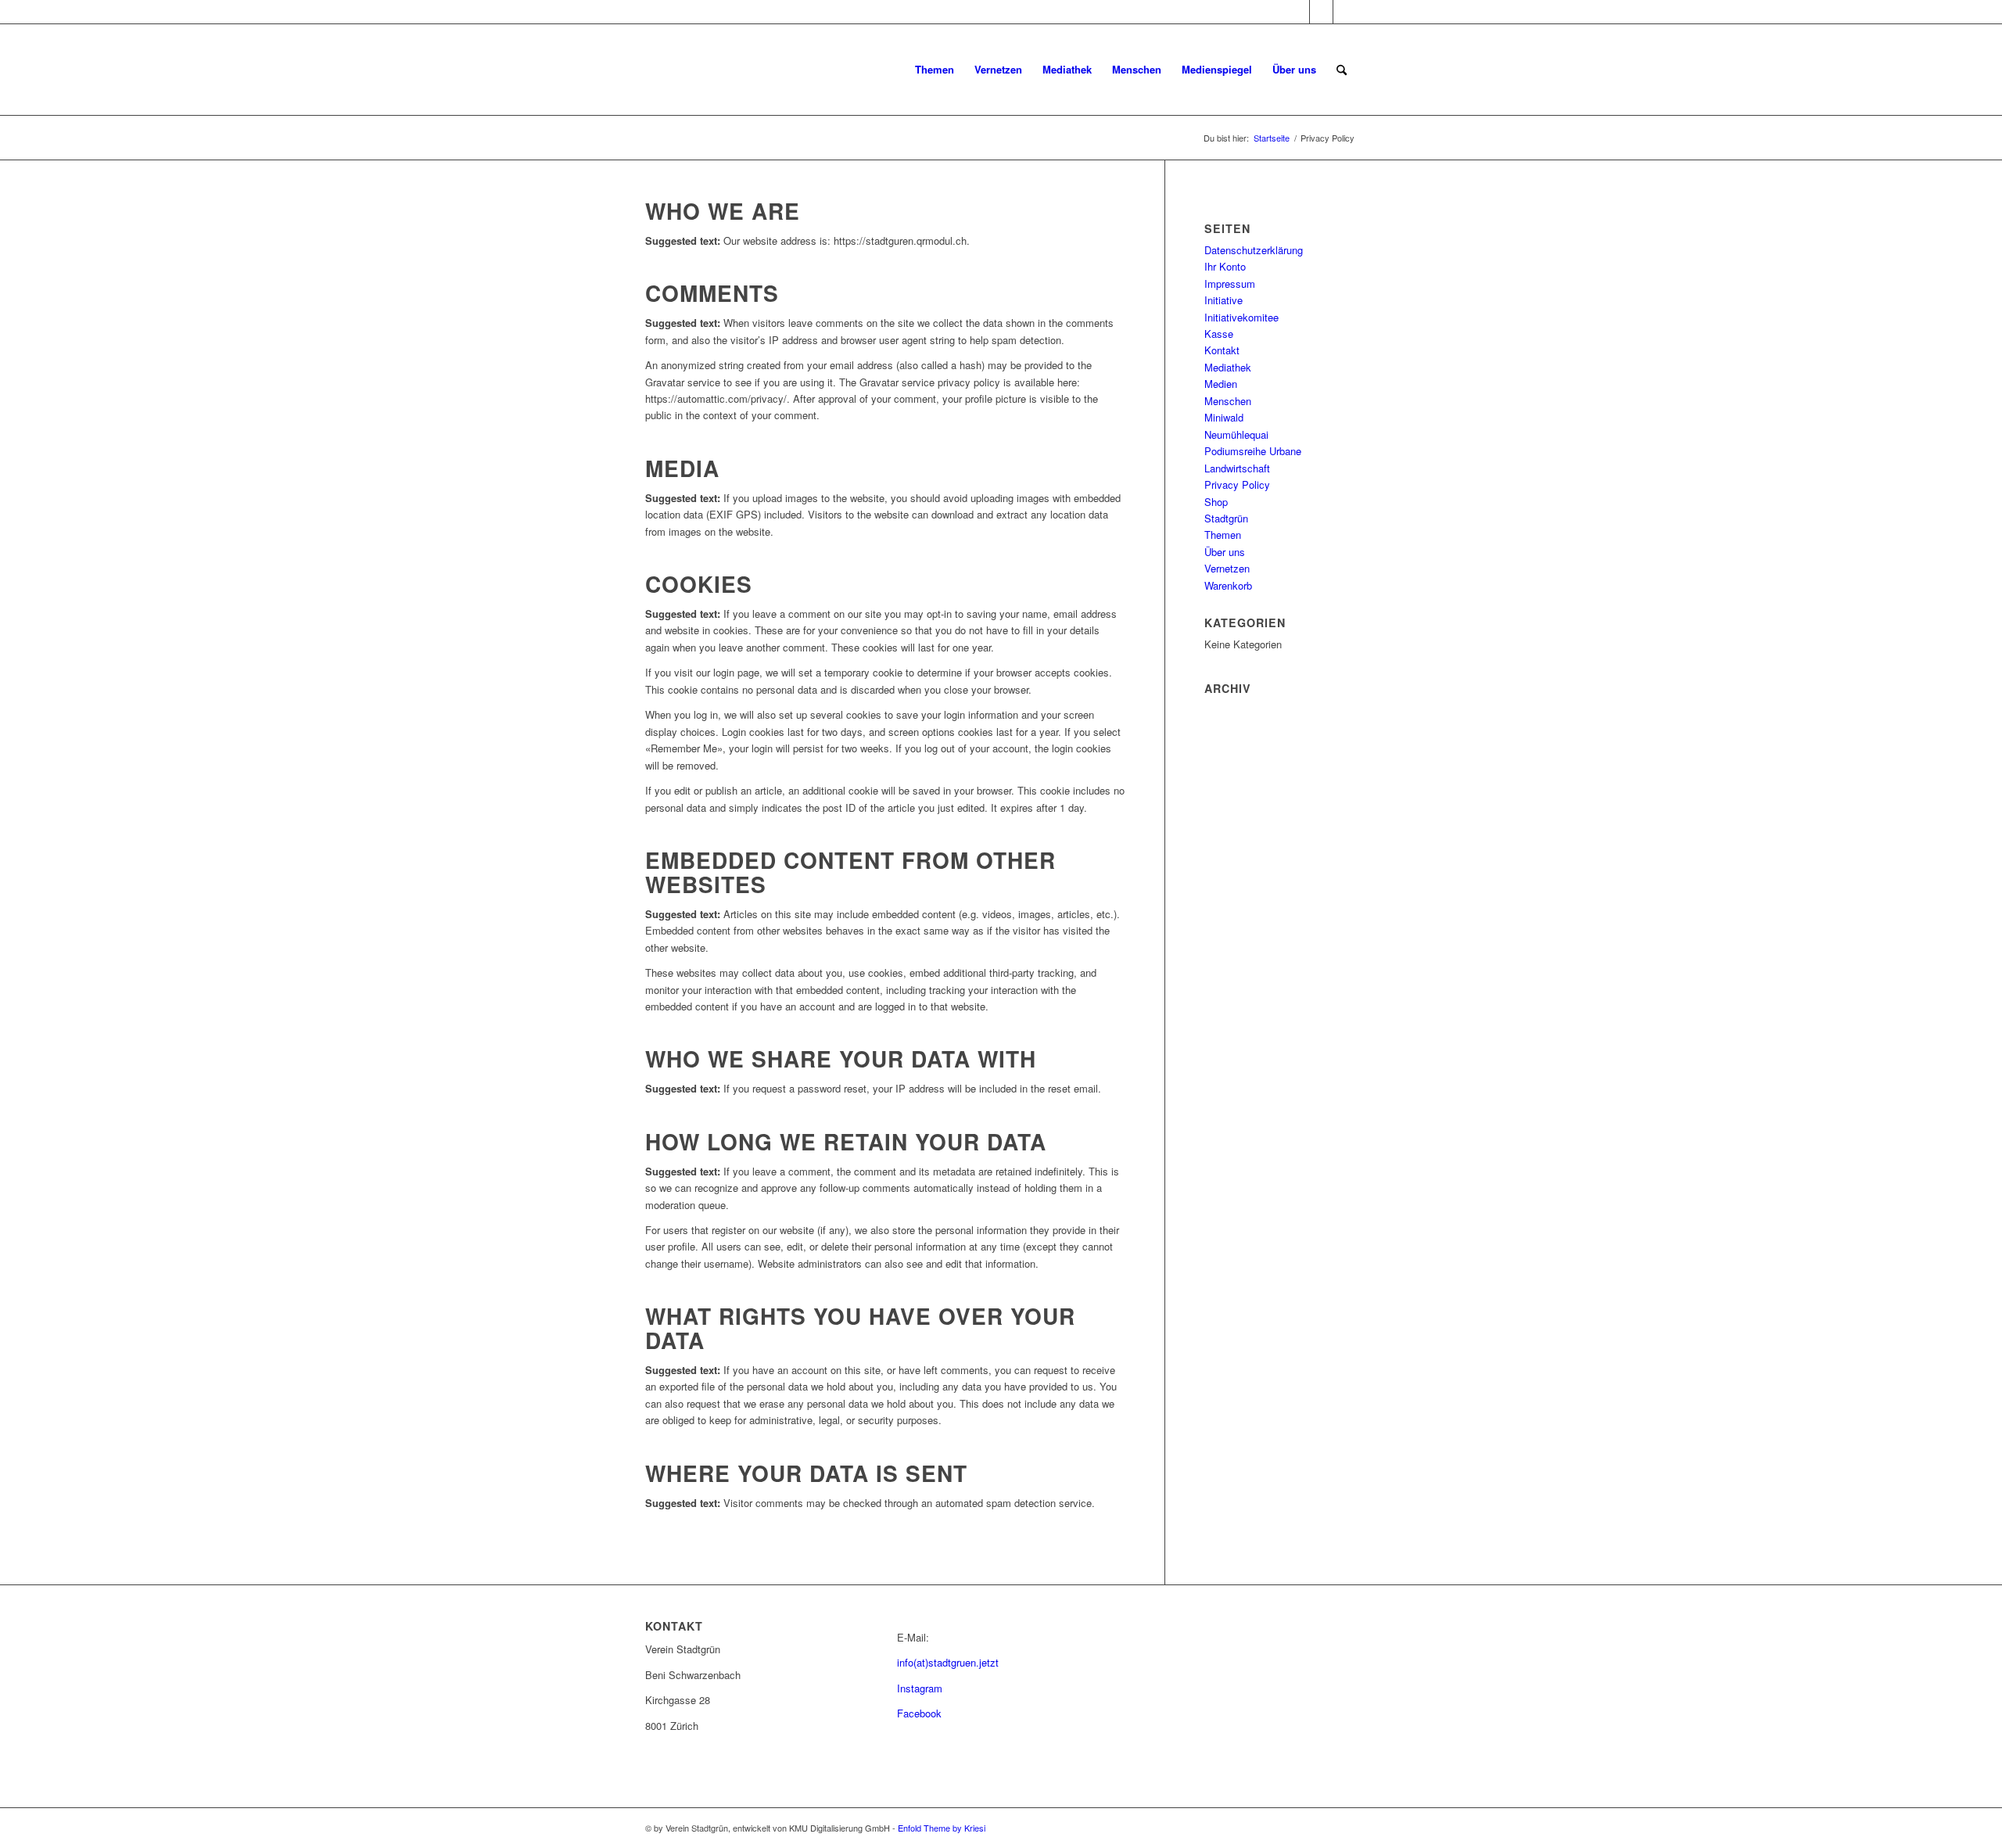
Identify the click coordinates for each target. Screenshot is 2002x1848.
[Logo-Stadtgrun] (762, 70)
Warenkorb (1228, 585)
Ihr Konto (1225, 266)
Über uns (1225, 552)
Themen (1223, 535)
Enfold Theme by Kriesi (942, 1828)
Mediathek (1228, 367)
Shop (1216, 502)
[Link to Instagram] (1298, 12)
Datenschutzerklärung (1254, 250)
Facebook (919, 1713)
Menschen (1228, 401)
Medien (1221, 384)
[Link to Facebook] (1321, 12)
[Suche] (1342, 70)
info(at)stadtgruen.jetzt (948, 1662)
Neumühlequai (1236, 434)
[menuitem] (935, 70)
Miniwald (1224, 417)
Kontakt (1222, 350)
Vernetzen (1227, 568)
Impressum (1230, 283)
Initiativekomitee (1241, 317)
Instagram (920, 1688)
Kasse (1219, 334)
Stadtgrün (1226, 518)
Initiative (1223, 300)
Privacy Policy (1237, 484)
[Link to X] (1345, 12)
